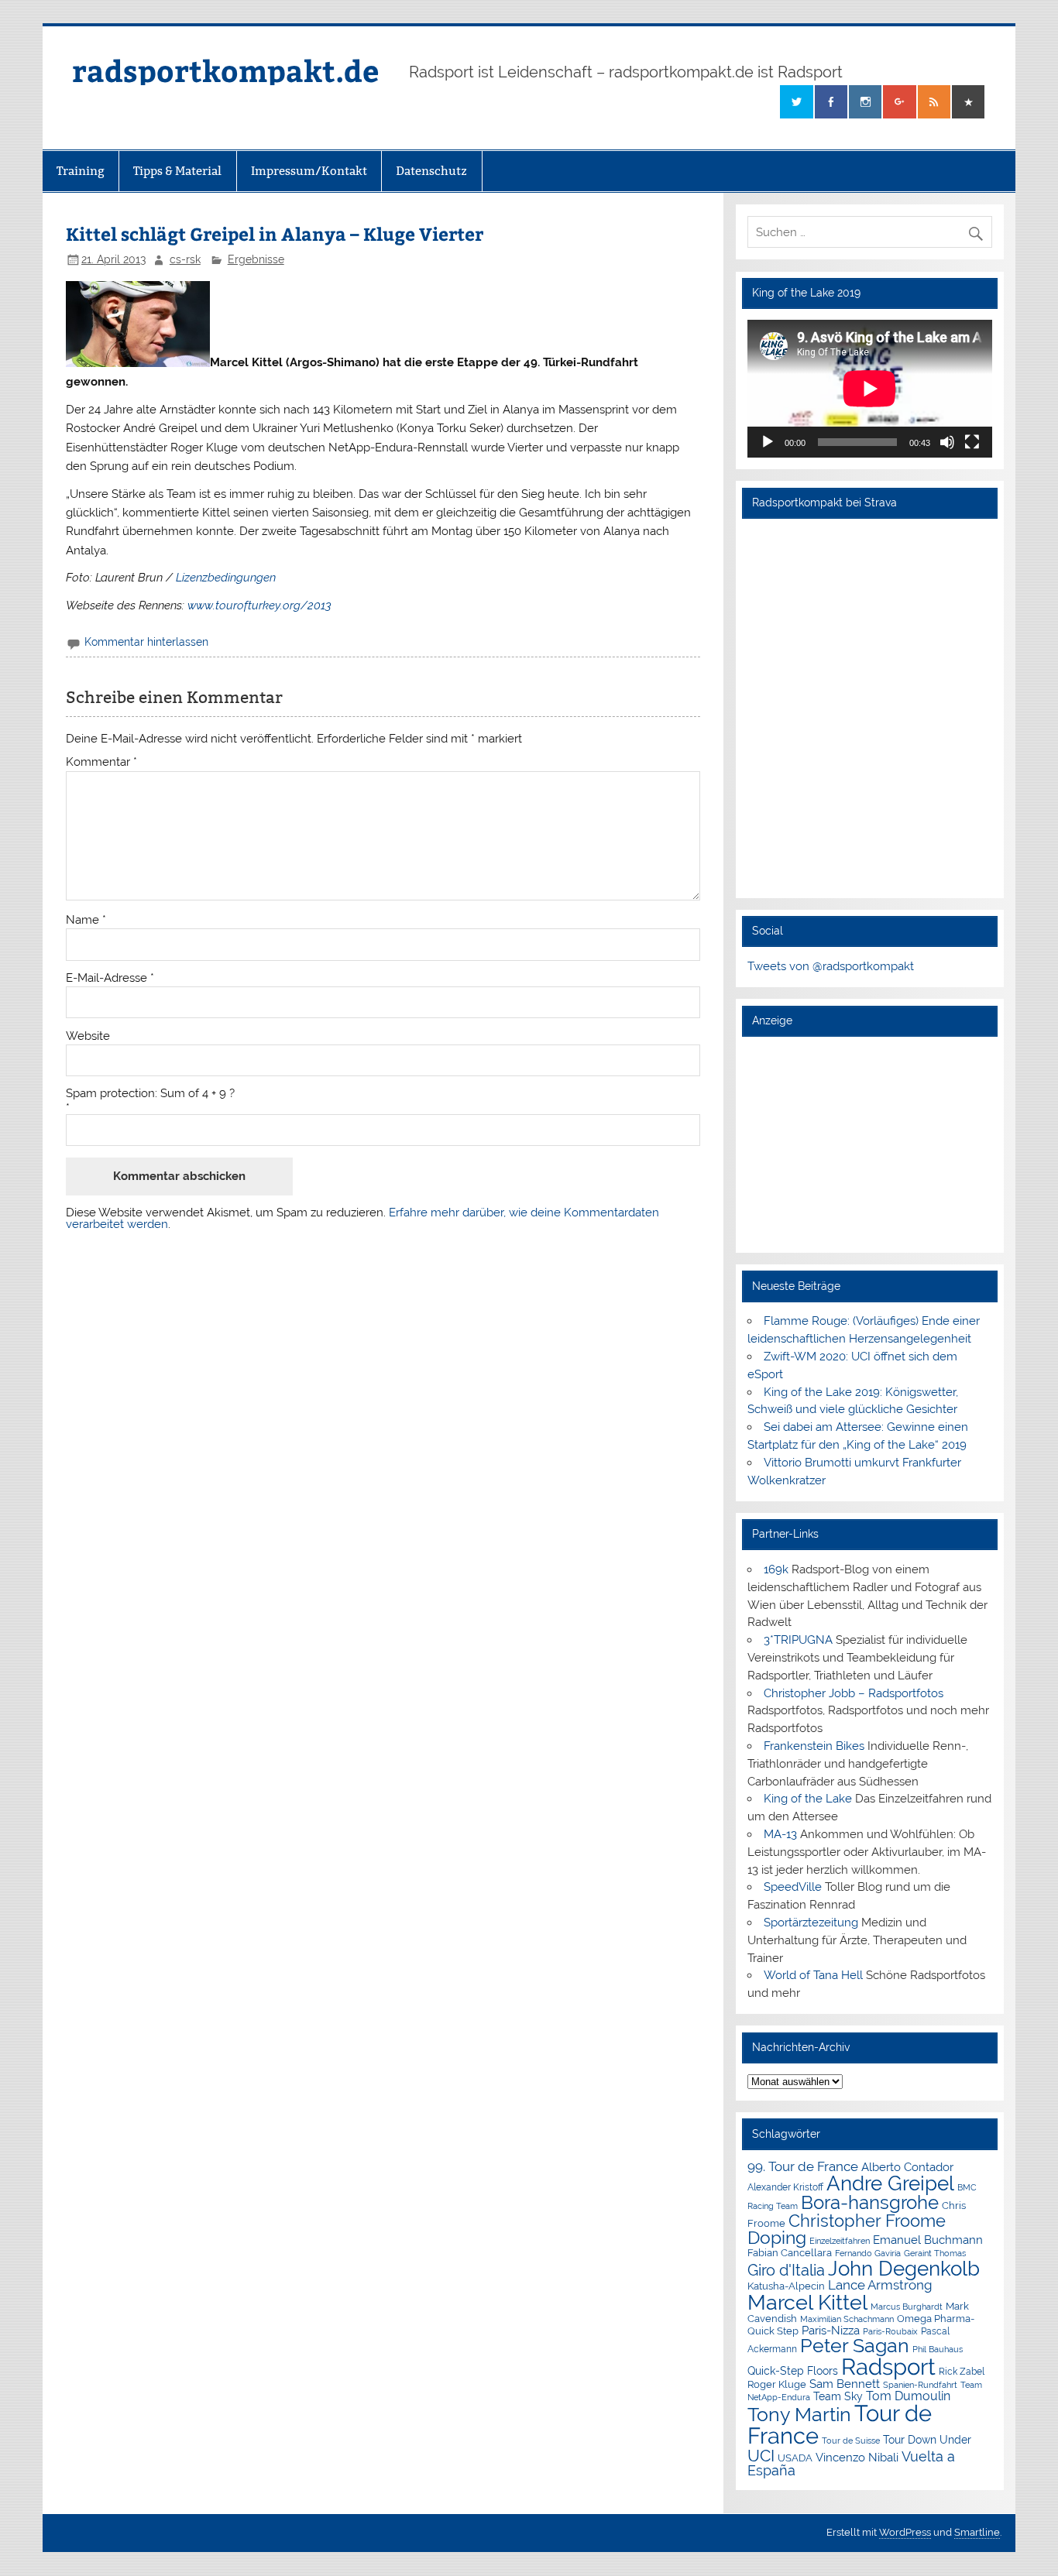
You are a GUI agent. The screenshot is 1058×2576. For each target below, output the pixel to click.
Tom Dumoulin (908, 2396)
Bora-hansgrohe (870, 2202)
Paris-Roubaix (890, 2332)
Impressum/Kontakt (309, 171)
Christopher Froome (867, 2221)
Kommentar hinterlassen (146, 642)
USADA (795, 2458)
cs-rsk (185, 259)
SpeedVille (793, 1887)
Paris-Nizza (831, 2330)
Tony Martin (799, 2415)
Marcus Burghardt (907, 2307)
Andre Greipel (890, 2183)
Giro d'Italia (786, 2270)
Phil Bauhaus (938, 2350)
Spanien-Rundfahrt (920, 2385)
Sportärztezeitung (811, 1923)
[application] (870, 389)
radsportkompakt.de (225, 70)
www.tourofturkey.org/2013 (259, 605)
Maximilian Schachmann (847, 2319)
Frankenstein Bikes (814, 1746)
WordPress (905, 2532)
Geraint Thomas (935, 2253)
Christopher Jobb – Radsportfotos (854, 1693)
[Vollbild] (972, 442)
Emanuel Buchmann (928, 2240)
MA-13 (780, 1834)
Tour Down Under (927, 2440)
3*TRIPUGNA (798, 1640)
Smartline (977, 2532)
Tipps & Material (177, 171)
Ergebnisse (256, 259)
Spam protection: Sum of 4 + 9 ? (150, 1094)
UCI (761, 2456)
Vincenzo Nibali (857, 2458)
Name (86, 920)
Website (88, 1036)
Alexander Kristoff (785, 2187)
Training (81, 171)
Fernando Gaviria (868, 2254)
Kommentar (101, 762)
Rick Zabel (962, 2372)
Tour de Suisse (851, 2441)
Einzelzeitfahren (840, 2241)
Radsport (888, 2367)
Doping (777, 2238)
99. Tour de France (803, 2166)
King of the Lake (808, 1799)
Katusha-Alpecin (786, 2286)
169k (776, 1569)
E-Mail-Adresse (110, 978)
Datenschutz (431, 171)
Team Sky (838, 2396)
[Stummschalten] (947, 442)
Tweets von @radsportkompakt (831, 966)
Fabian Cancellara (790, 2253)
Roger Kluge (777, 2384)
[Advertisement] (870, 1144)
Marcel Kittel (807, 2302)
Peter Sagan (855, 2346)
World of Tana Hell (813, 1975)
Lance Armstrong (880, 2285)
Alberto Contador (907, 2167)
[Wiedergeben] (768, 442)
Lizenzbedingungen (226, 578)
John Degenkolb (904, 2269)
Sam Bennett (845, 2384)
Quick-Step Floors (793, 2371)
